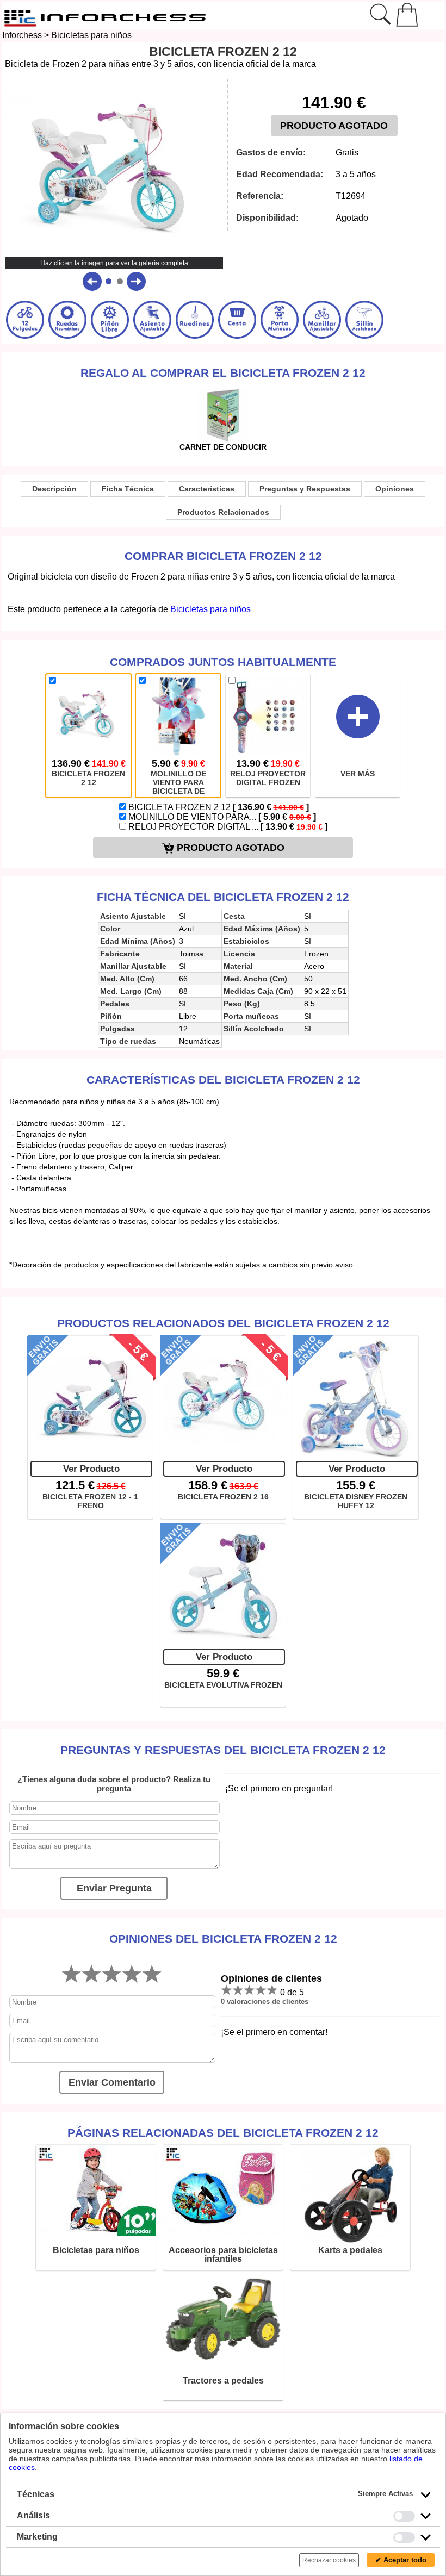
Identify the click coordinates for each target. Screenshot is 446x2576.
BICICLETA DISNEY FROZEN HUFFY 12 (356, 1501)
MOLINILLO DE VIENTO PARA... (221, 817)
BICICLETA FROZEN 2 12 (218, 807)
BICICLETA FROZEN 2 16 (223, 1497)
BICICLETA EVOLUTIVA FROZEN (223, 1685)
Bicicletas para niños (91, 35)
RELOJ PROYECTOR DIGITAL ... (227, 827)
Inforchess (22, 35)
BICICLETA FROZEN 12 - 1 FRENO (90, 1501)
